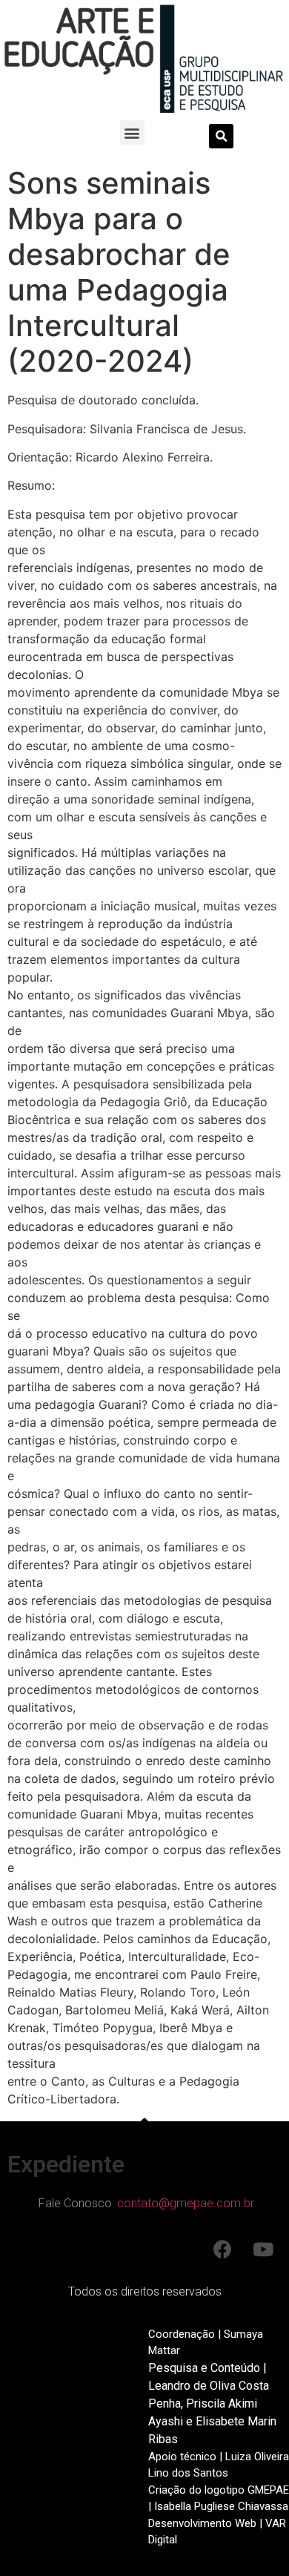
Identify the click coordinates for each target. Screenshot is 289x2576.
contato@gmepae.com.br (186, 2203)
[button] (132, 132)
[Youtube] (263, 2250)
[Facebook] (222, 2250)
